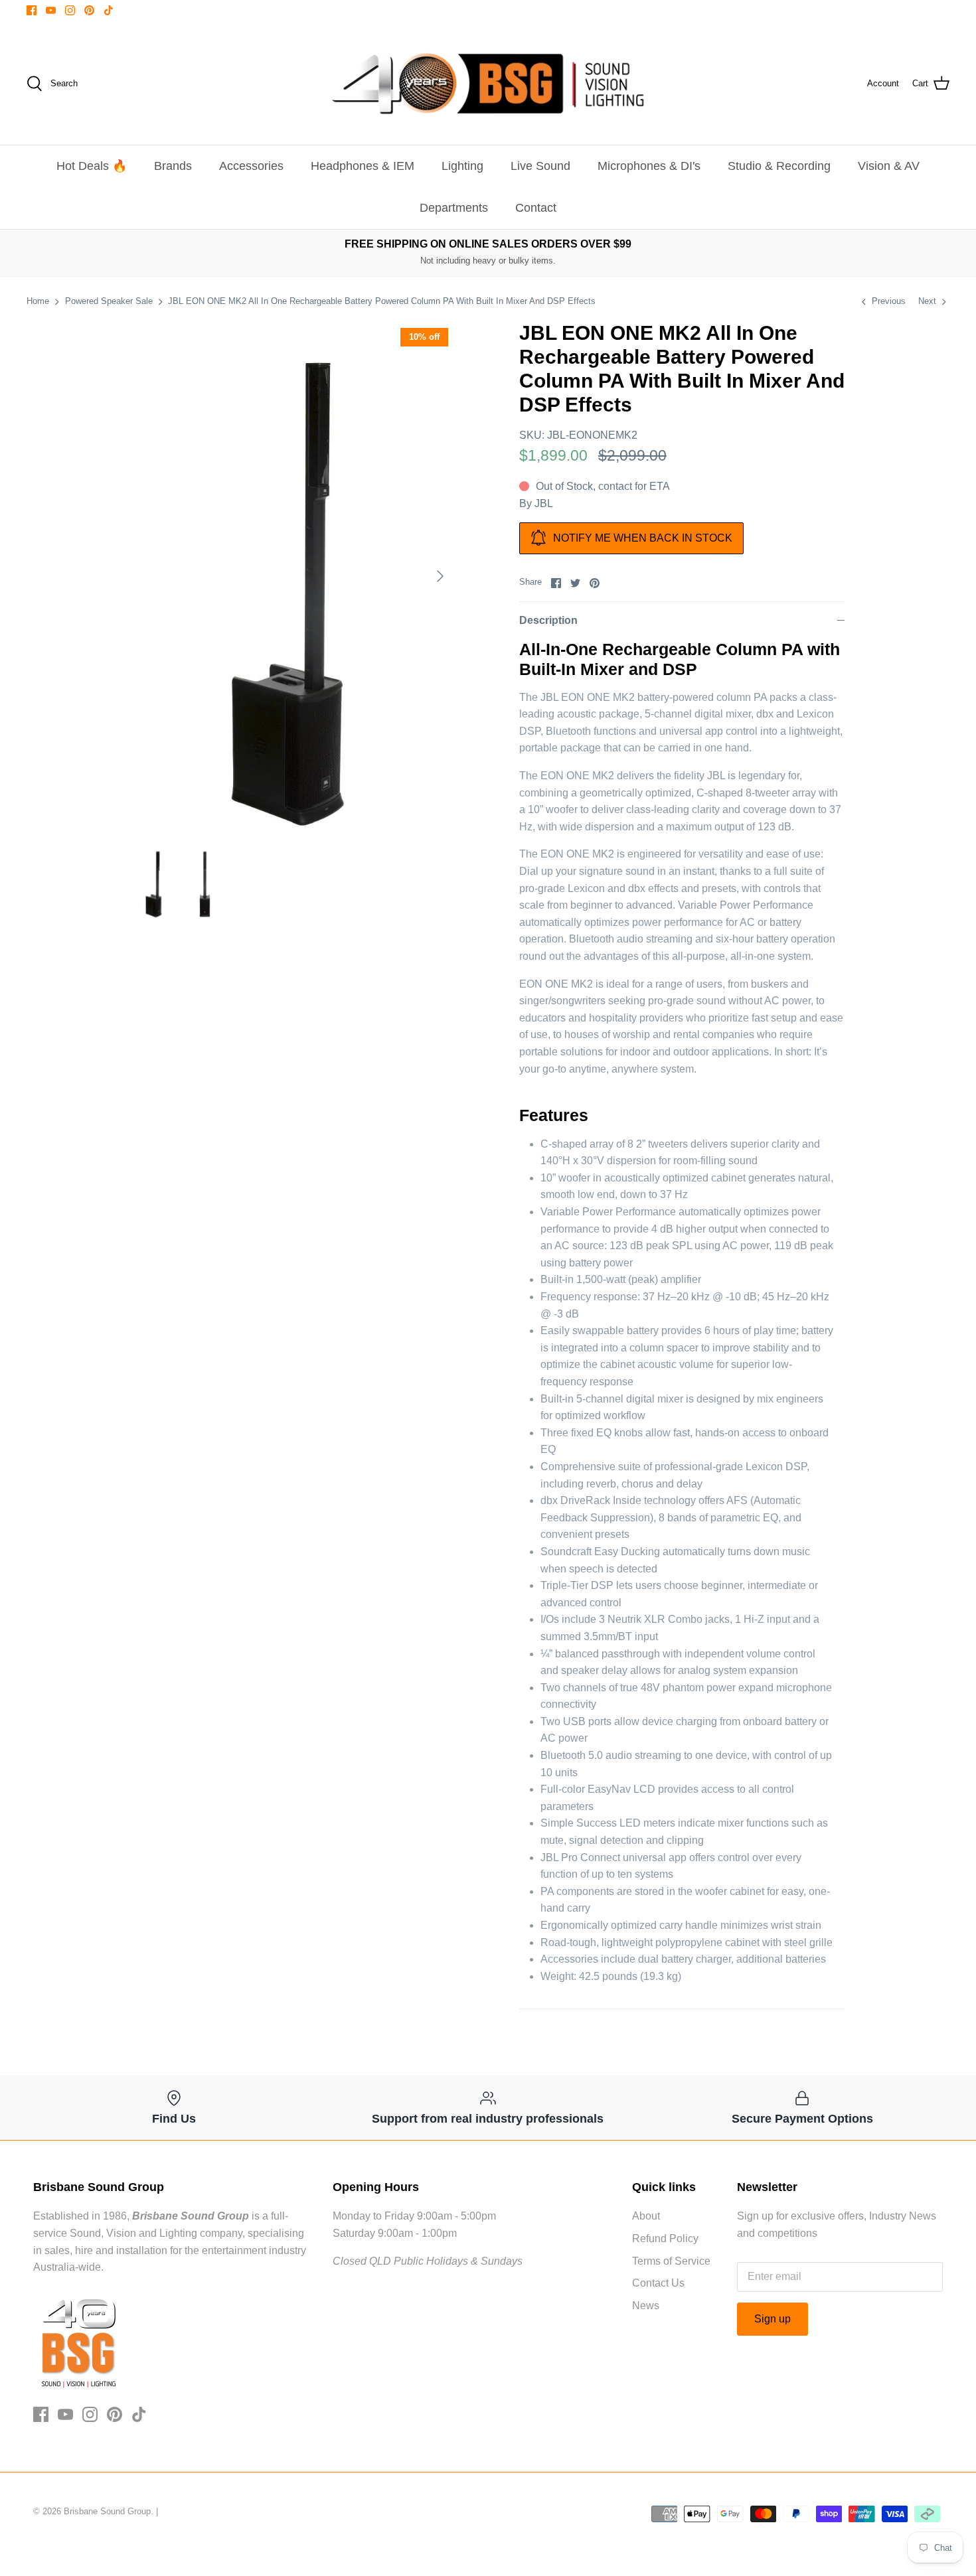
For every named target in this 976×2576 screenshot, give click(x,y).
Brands (173, 166)
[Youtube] (51, 10)
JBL (544, 503)
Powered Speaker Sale (109, 301)
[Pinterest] (89, 10)
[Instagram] (70, 10)
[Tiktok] (109, 10)
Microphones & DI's (649, 166)
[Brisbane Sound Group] (488, 84)
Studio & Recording (779, 166)
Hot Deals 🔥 (92, 166)
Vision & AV (889, 166)
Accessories (251, 166)
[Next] (440, 576)
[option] (293, 576)
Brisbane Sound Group (107, 2511)
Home (38, 301)
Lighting (462, 166)
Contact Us (658, 2283)
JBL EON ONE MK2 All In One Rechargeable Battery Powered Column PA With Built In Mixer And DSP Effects (382, 301)
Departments (454, 208)
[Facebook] (32, 10)
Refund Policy (665, 2238)
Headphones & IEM (363, 166)
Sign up (773, 2319)
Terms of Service (671, 2261)
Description (548, 620)
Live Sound (540, 166)
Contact (536, 208)
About (646, 2216)
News (646, 2306)
